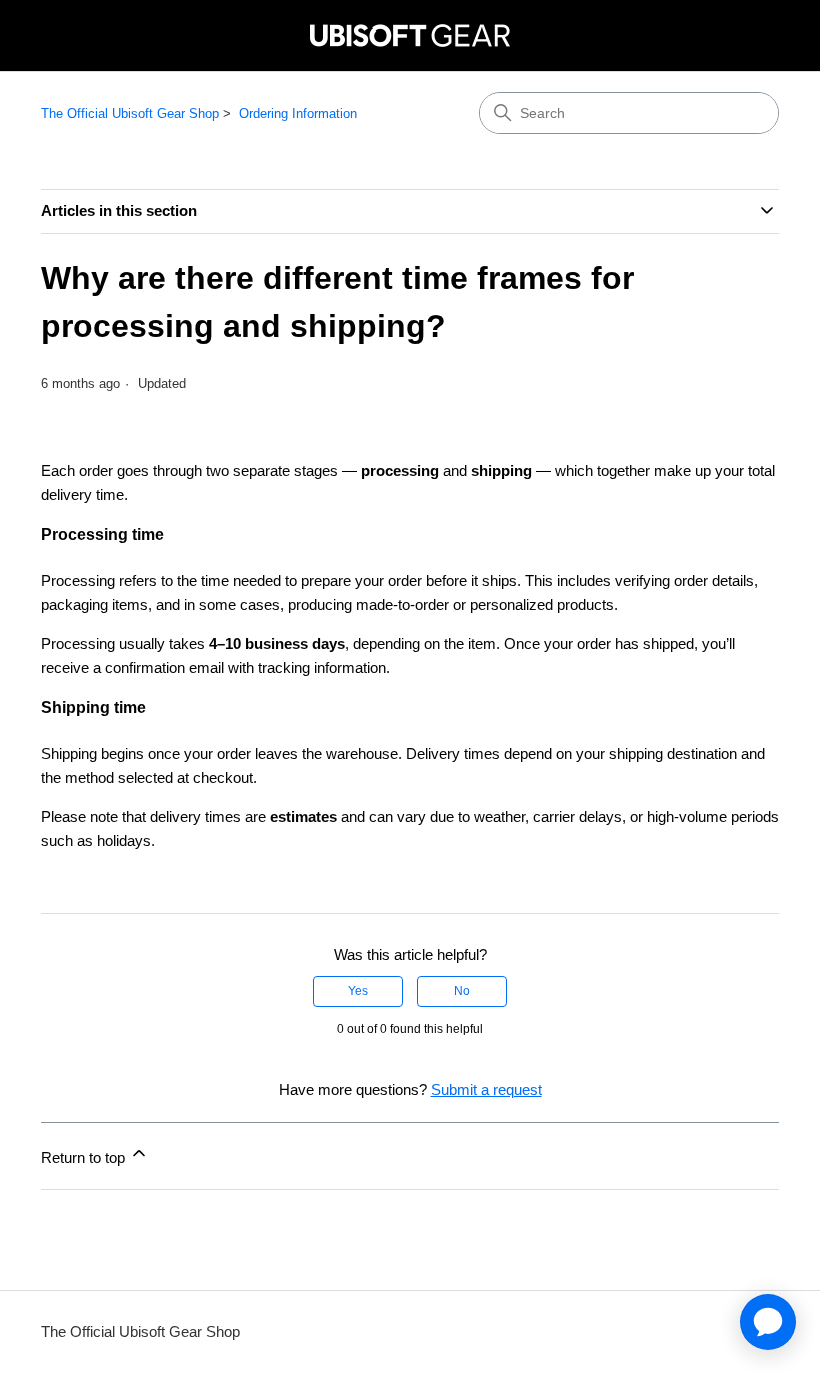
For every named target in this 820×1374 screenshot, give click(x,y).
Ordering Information (298, 113)
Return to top (85, 1157)
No (462, 991)
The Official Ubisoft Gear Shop (130, 113)
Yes (358, 991)
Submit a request (486, 1089)
